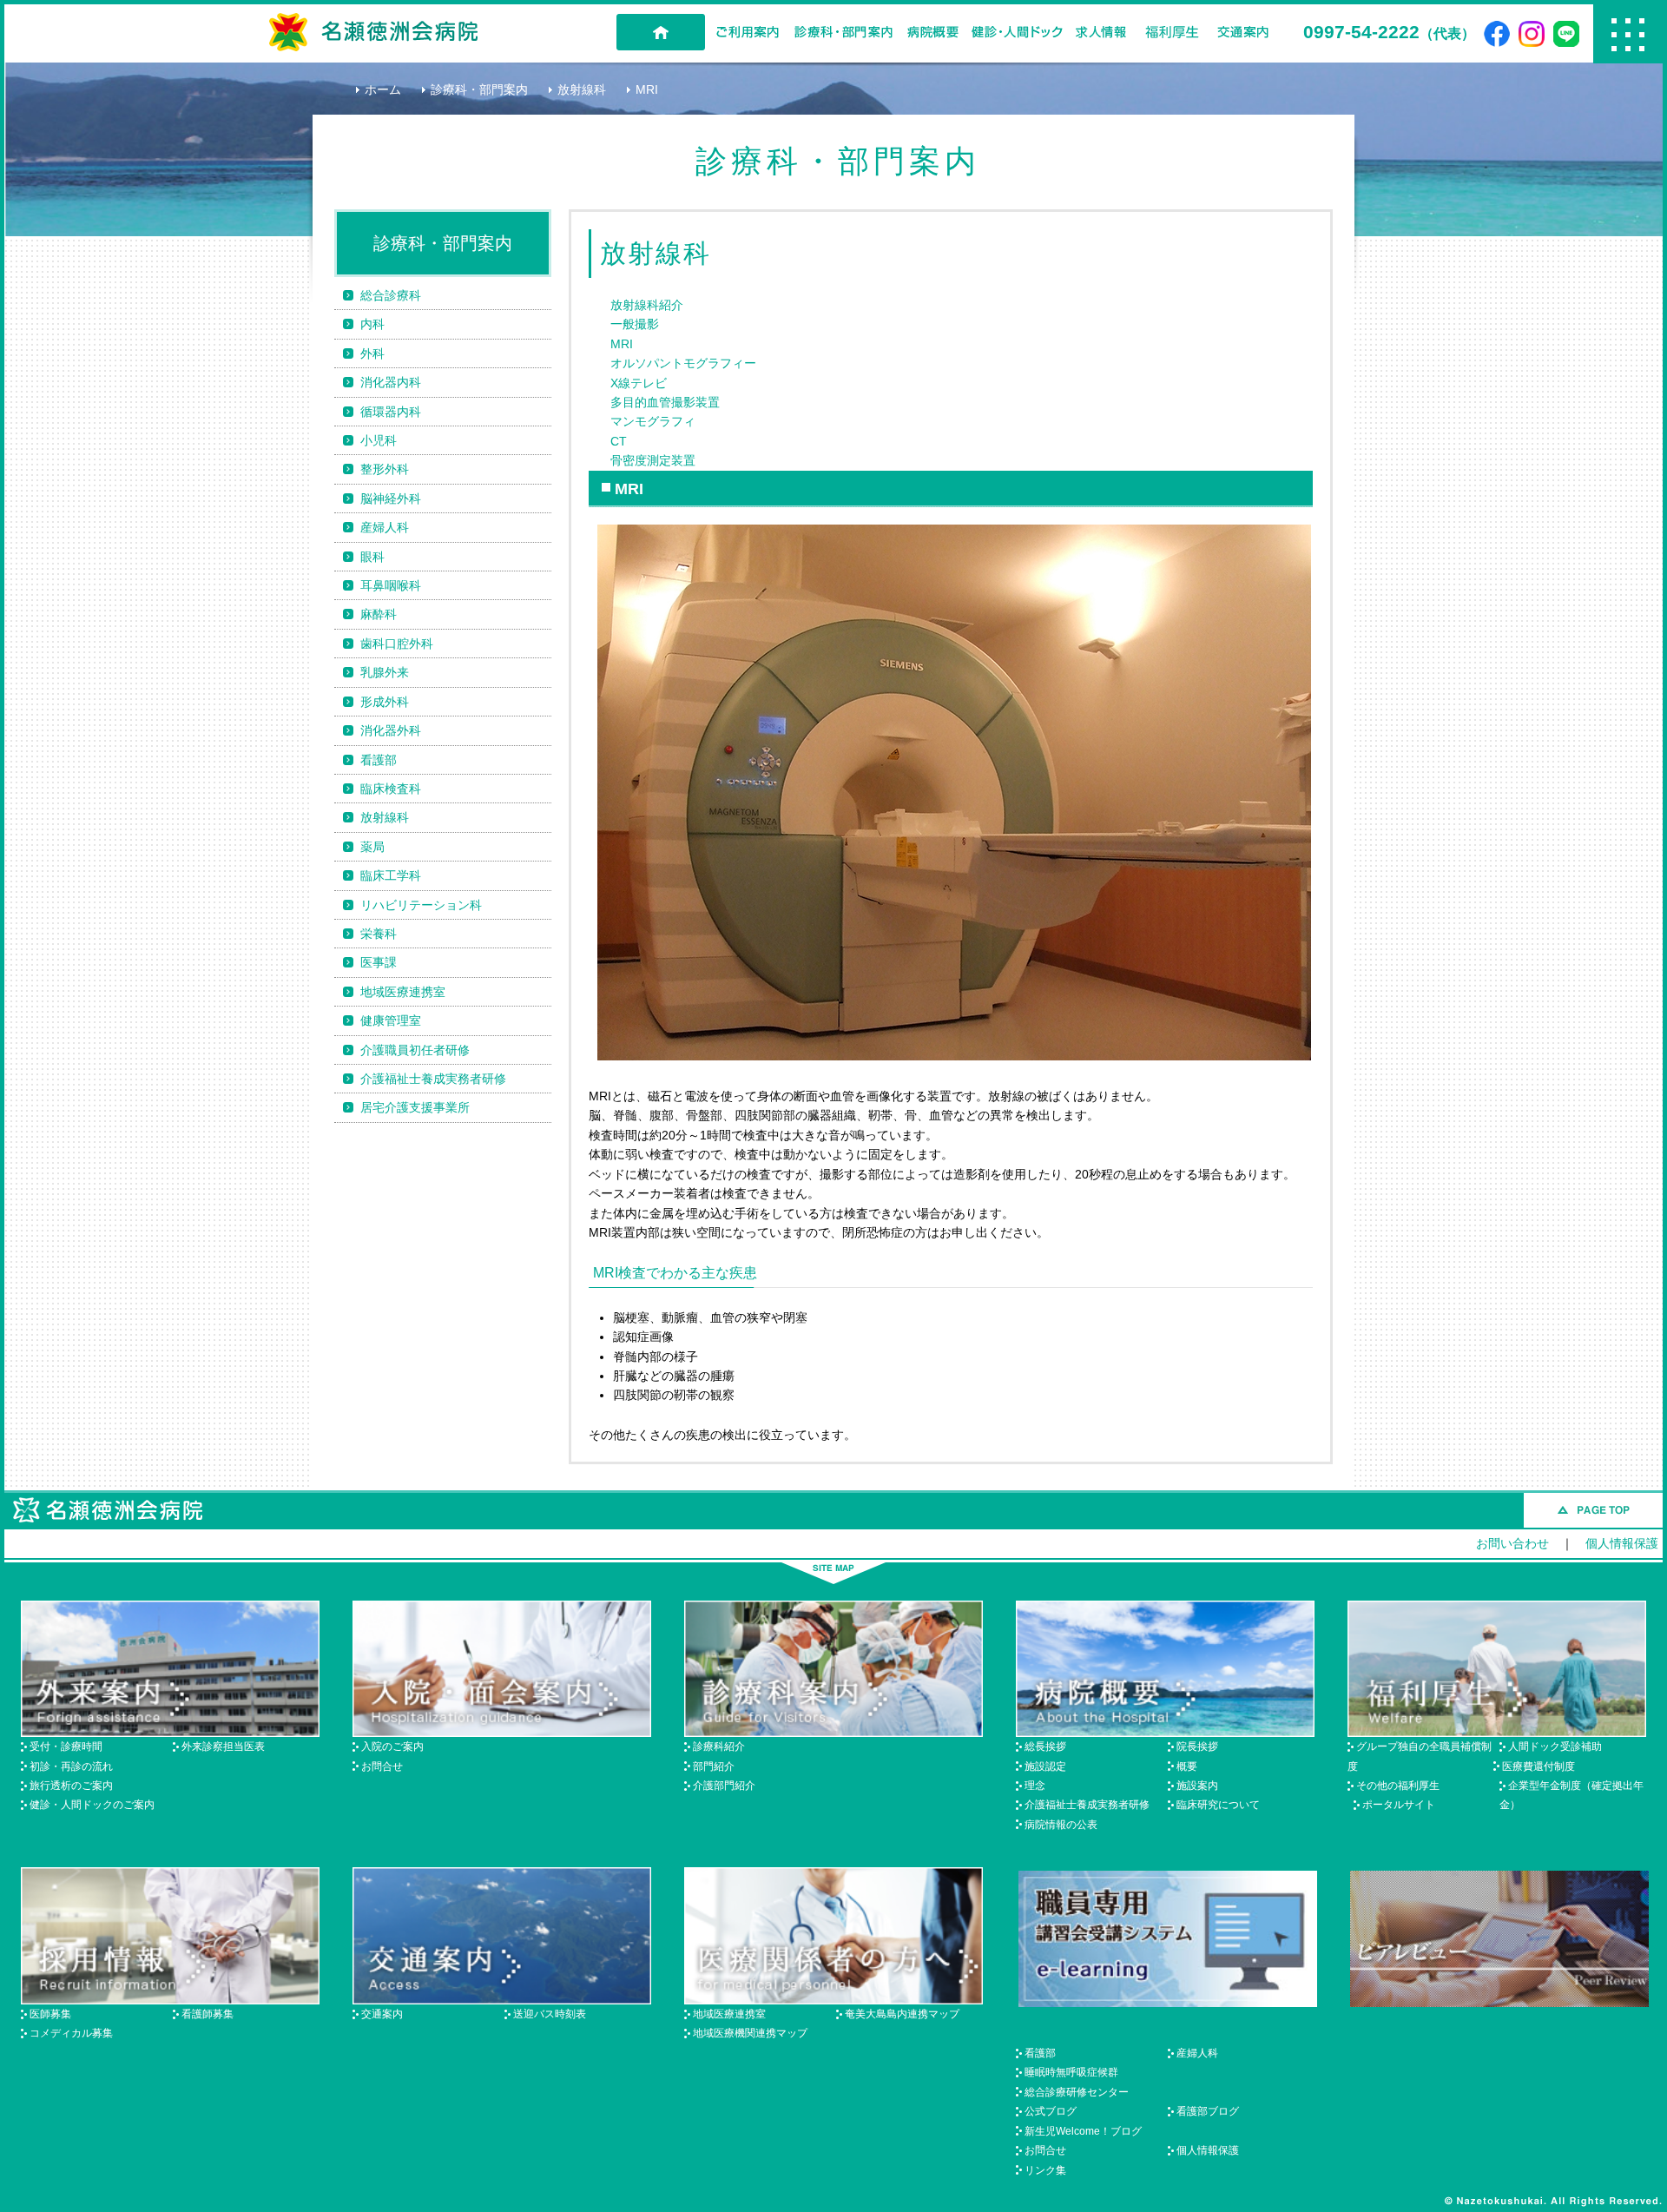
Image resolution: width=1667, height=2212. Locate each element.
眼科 (372, 557)
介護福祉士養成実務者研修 (433, 1079)
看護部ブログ (1208, 2111)
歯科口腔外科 (397, 644)
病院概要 (932, 32)
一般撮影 (635, 324)
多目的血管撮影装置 (665, 402)
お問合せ (382, 1766)
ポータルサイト (1399, 1805)
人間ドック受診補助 (1555, 1746)
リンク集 (1045, 2170)
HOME (661, 32)
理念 (1035, 1786)
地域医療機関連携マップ (750, 2033)
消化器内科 (391, 382)
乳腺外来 (385, 672)
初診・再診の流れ (71, 1766)
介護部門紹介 (724, 1786)
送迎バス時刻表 (550, 2014)
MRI (622, 344)
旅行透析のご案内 (71, 1786)
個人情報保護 (1622, 1543)
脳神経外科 (391, 499)
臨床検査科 (391, 789)
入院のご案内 (392, 1746)
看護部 (379, 760)
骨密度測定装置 (653, 460)
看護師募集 (208, 2014)
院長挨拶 (1197, 1746)
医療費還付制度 (1539, 1766)
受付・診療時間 (66, 1746)
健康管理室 (391, 1020)
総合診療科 (391, 295)
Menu (1628, 34)
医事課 (379, 962)
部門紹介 (714, 1766)
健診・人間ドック (1017, 32)
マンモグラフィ (653, 421)
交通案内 (1243, 32)
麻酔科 (379, 614)
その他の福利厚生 (1398, 1786)
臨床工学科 (391, 875)
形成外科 (385, 702)
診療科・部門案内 (843, 32)
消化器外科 (391, 730)
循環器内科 (391, 412)
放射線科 (582, 89)
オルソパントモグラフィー (683, 363)
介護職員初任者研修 (415, 1050)
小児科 (379, 440)
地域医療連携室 (403, 992)
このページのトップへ (1593, 1510)
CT (619, 441)
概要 (1187, 1766)
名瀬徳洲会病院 (373, 32)
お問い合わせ (1512, 1543)
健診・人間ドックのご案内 (92, 1805)
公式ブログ (1051, 2111)
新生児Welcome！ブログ (1083, 2131)
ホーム (383, 89)
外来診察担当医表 (223, 1746)
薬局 (372, 847)
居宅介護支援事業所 (415, 1107)
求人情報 (1101, 32)
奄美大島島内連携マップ (902, 2014)
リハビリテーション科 (421, 905)
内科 (372, 324)
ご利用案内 (748, 32)
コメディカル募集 (71, 2033)
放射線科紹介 (647, 305)
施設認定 (1045, 1766)
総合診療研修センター (1077, 2092)
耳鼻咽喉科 (391, 585)
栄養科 (379, 934)
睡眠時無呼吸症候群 (1071, 2072)
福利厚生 (1172, 32)
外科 (372, 353)
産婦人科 (385, 527)
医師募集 (50, 2014)
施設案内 (1197, 1786)
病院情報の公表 (1061, 1825)
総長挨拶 (1045, 1746)
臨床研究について (1218, 1805)
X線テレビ (639, 383)
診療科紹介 (719, 1746)
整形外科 (385, 469)
